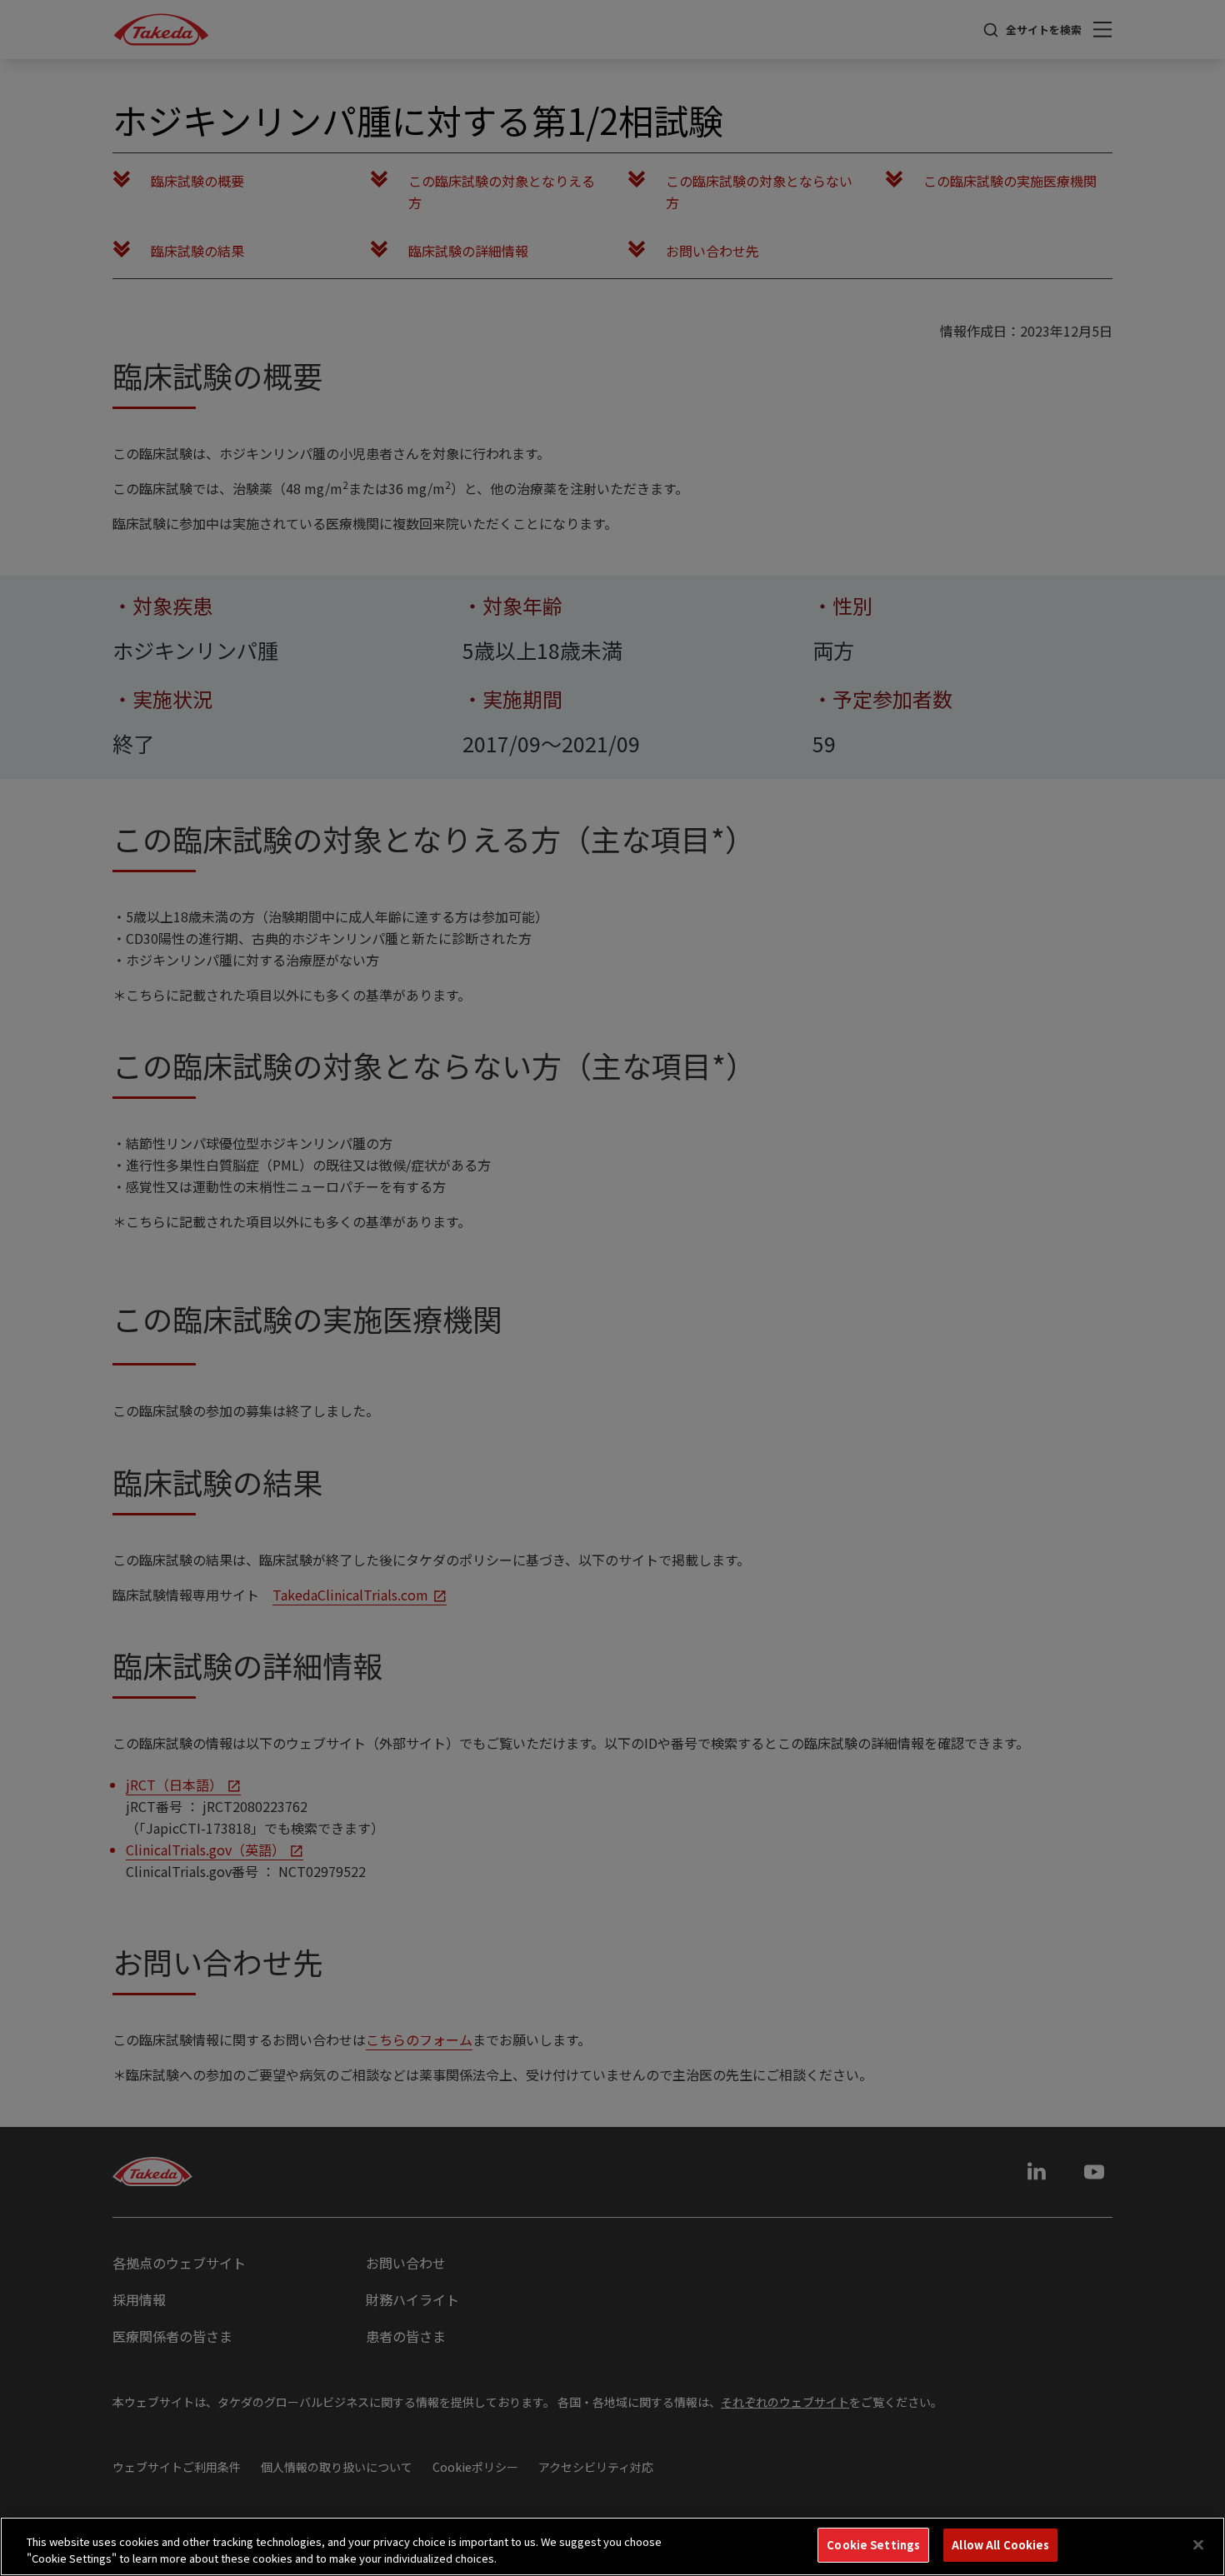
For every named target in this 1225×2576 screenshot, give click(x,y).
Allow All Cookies (1000, 2545)
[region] (612, 2546)
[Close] (1198, 2544)
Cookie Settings (873, 2545)
